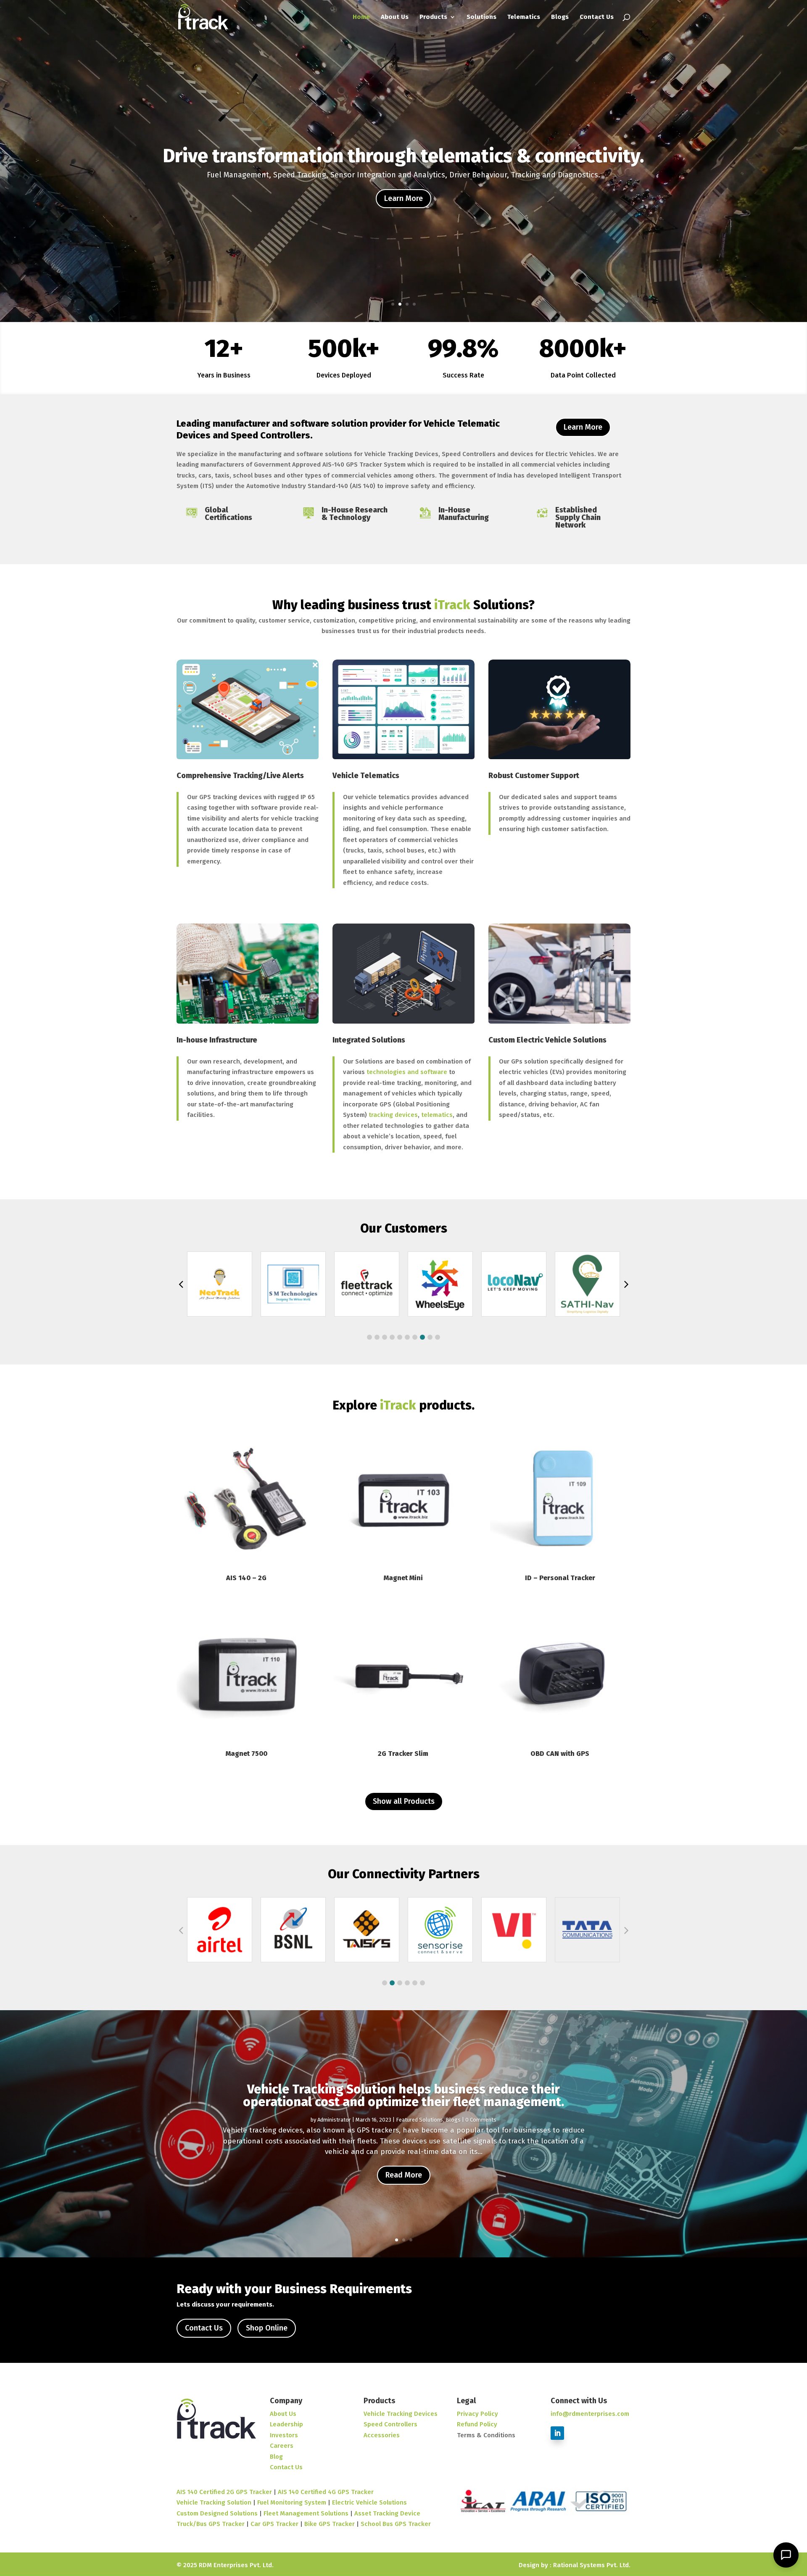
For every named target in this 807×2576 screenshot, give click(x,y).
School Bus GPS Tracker (396, 2524)
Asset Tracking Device (387, 2513)
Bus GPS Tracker (220, 2524)
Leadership (286, 2424)
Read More (404, 2175)
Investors (284, 2435)
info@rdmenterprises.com (590, 2414)
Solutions (481, 17)
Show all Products (404, 1801)
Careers (282, 2446)
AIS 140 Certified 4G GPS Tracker (326, 2492)
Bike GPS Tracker (330, 2524)
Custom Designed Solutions (217, 2513)
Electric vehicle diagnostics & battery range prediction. (404, 156)
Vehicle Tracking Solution (214, 2502)
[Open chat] (786, 2555)
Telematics (524, 17)
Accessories (382, 2435)
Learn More (403, 198)
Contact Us (597, 17)
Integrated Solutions (369, 1040)
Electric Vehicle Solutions (369, 2502)
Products (433, 17)
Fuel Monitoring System (292, 2502)
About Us (395, 17)
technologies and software (407, 1072)
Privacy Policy (477, 2414)
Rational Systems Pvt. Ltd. (592, 2565)
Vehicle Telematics (366, 776)
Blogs (560, 17)
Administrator (334, 2120)
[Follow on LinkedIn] (557, 2433)
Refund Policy (477, 2424)
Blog (276, 2457)
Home (361, 17)
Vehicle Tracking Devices (401, 2414)
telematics (437, 1115)
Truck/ (186, 2524)
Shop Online (267, 2328)
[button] (369, 1337)
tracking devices (393, 1115)
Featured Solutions (419, 2120)
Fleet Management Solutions (306, 2513)
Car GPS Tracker (274, 2524)
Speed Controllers (390, 2424)
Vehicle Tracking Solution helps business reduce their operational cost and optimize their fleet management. (403, 2096)
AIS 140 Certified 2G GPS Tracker (224, 2492)
